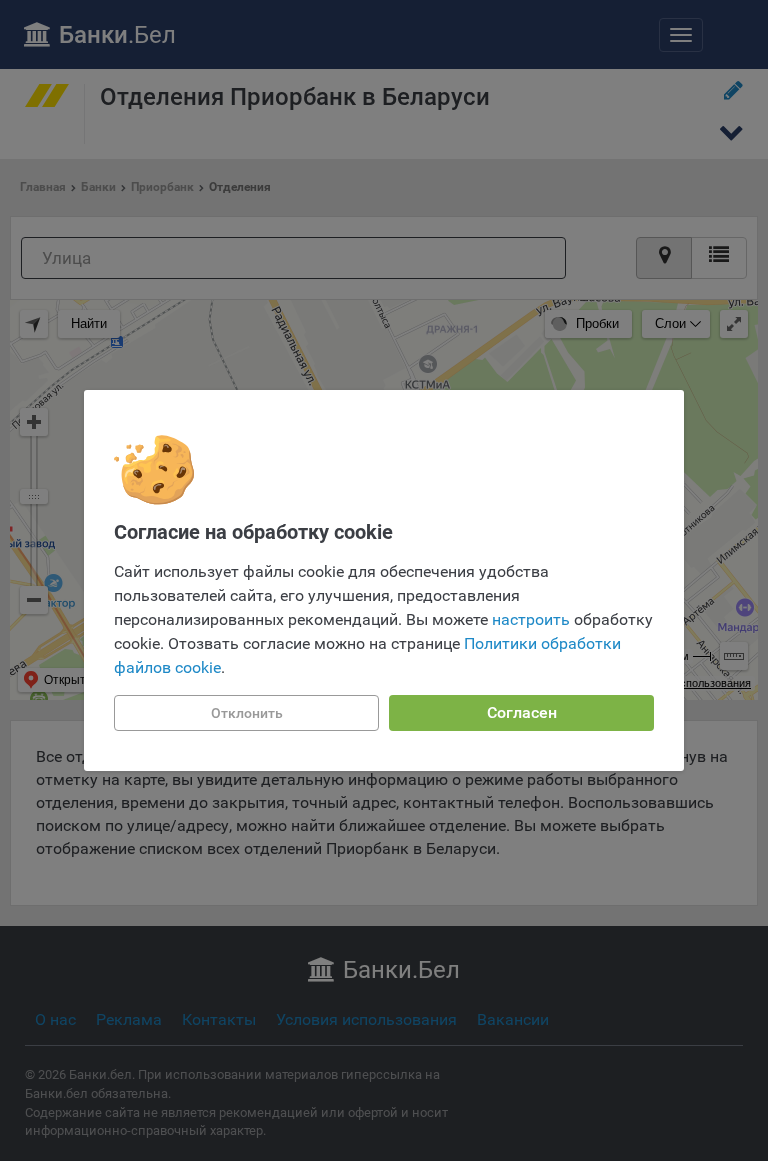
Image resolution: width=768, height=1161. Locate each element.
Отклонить (247, 713)
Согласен (522, 712)
